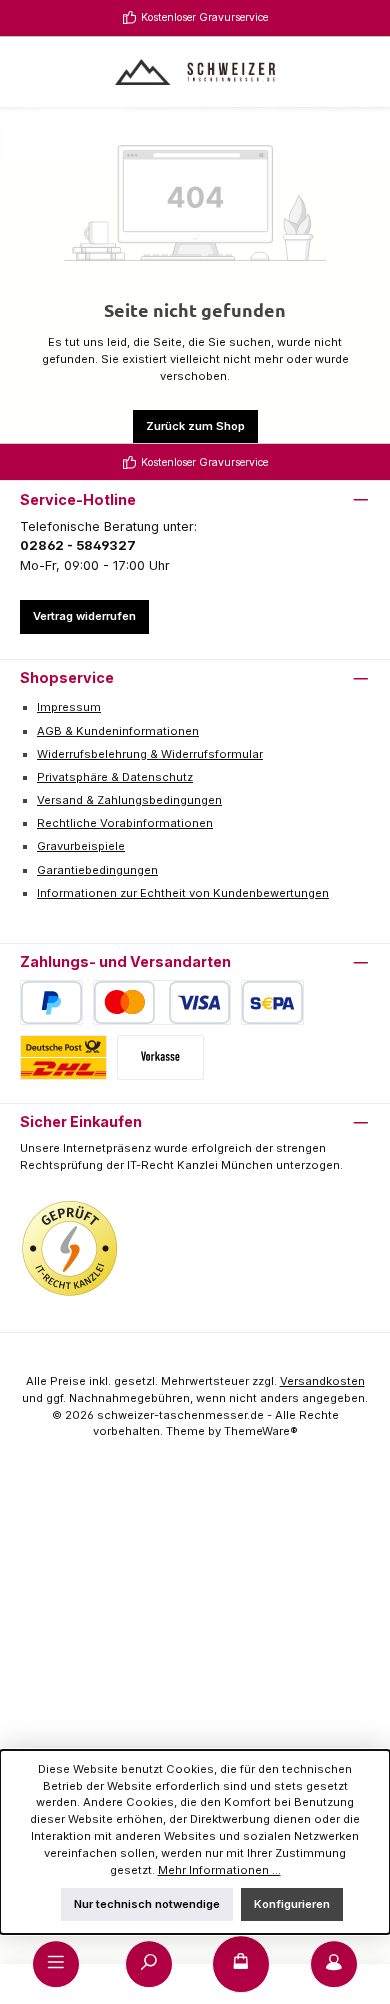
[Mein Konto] (334, 1964)
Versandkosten (322, 1381)
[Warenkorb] (241, 1964)
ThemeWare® (261, 1431)
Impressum (69, 707)
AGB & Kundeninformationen (118, 731)
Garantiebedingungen (97, 870)
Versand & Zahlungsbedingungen (129, 800)
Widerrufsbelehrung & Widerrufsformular (150, 754)
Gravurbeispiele (81, 846)
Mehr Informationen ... (219, 1870)
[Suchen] (149, 1964)
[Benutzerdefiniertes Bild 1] (70, 1249)
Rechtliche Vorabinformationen (125, 823)
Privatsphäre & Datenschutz (115, 777)
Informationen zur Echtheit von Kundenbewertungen (183, 893)
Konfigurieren (292, 1904)
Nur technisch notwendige (147, 1904)
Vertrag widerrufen (84, 616)
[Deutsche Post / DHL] (63, 1057)
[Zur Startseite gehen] (195, 72)
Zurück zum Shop (195, 426)
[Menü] (56, 1964)
